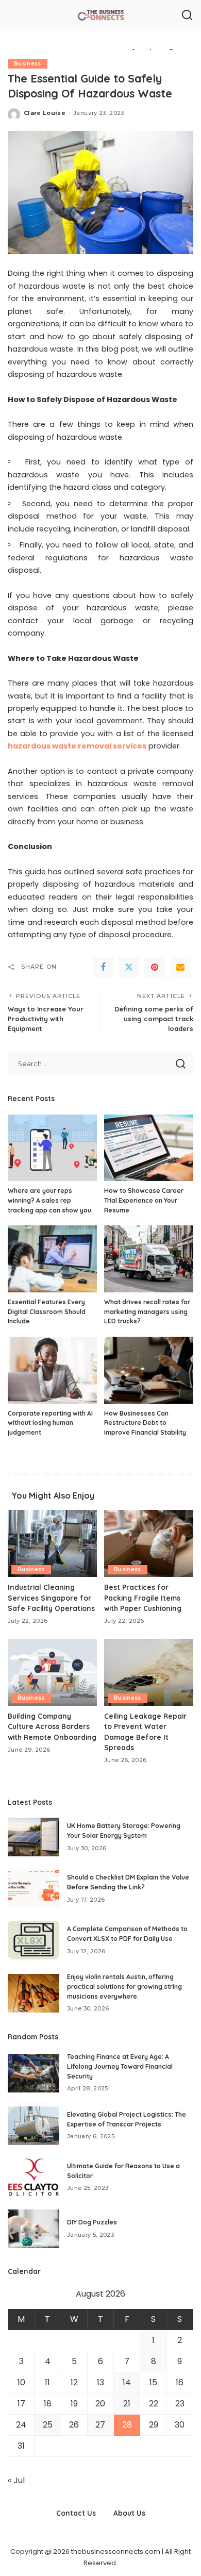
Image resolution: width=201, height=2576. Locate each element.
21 (127, 2404)
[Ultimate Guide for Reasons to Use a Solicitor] (33, 2177)
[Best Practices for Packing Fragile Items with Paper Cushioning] (149, 1543)
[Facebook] (103, 967)
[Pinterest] (155, 967)
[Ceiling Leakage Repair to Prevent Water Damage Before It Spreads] (149, 1672)
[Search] (187, 15)
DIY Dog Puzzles (92, 2222)
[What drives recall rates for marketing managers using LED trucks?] (149, 1259)
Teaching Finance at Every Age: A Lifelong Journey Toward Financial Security (120, 2066)
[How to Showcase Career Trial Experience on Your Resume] (149, 1148)
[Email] (180, 967)
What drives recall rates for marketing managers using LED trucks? (147, 1311)
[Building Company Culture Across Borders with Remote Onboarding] (52, 1672)
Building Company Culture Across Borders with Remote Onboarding (52, 1726)
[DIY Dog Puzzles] (33, 2229)
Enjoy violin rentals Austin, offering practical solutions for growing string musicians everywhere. (124, 1986)
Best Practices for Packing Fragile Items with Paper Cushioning (143, 1598)
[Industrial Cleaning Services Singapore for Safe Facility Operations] (52, 1543)
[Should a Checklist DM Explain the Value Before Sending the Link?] (33, 1889)
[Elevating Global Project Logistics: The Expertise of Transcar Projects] (33, 2126)
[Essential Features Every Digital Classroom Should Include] (52, 1259)
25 (48, 2425)
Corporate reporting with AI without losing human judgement (50, 1423)
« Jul (16, 2480)
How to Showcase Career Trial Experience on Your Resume (144, 1200)
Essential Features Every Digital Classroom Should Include (47, 1311)
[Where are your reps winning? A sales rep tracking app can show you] (52, 1148)
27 (100, 2425)
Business (28, 64)
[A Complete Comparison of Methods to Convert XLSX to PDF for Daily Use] (33, 1940)
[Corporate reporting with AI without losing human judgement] (52, 1370)
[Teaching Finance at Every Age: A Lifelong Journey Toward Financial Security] (33, 2073)
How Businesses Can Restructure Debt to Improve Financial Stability (145, 1423)
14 (127, 2382)
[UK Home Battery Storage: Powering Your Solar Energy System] (33, 1837)
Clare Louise (45, 113)
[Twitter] (129, 967)
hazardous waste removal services (77, 746)
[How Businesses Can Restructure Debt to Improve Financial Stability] (149, 1370)
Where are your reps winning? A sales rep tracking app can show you (49, 1200)
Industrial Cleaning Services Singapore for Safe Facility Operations (51, 1598)
